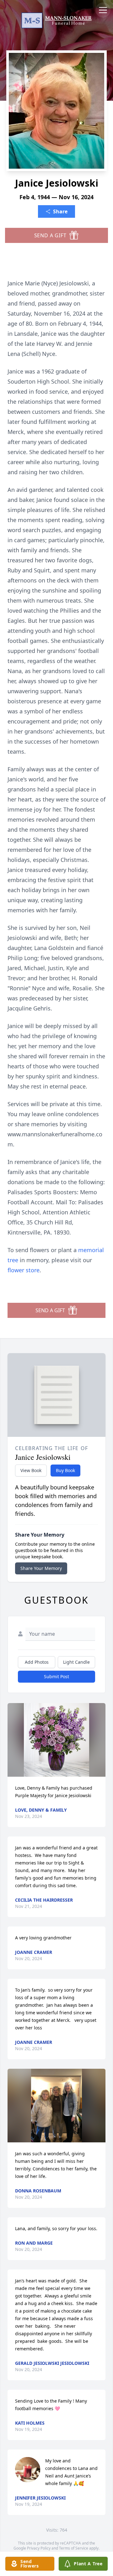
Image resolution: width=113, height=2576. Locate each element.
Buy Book (65, 1470)
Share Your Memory (41, 1568)
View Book (31, 1470)
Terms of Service (74, 2548)
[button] (56, 1740)
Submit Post (56, 1676)
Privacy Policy (39, 2548)
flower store (24, 1270)
